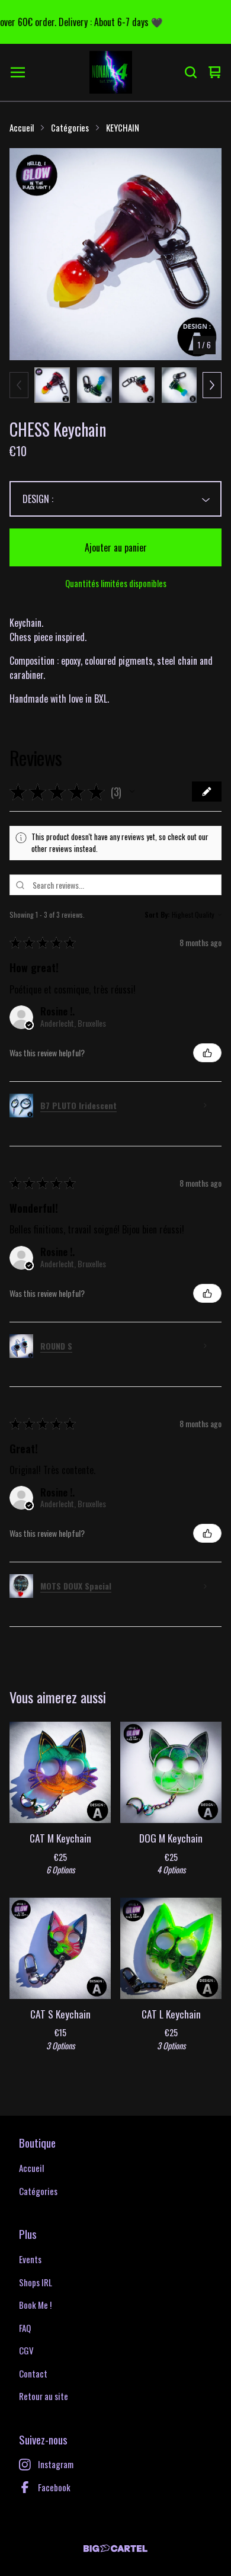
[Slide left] (19, 385)
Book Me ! (35, 2305)
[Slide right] (212, 385)
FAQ (25, 2328)
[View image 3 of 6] (137, 385)
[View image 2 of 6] (95, 385)
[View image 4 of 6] (179, 385)
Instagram (56, 2464)
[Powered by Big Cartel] (115, 2548)
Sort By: (157, 914)
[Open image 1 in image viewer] (115, 254)
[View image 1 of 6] (52, 385)
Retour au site (44, 2396)
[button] (132, 792)
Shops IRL (36, 2282)
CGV (26, 2350)
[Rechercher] (191, 72)
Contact (33, 2373)
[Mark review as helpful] (207, 1053)
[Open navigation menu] (18, 72)
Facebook (54, 2487)
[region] (115, 22)
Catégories (70, 127)
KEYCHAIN (123, 127)
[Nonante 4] (111, 72)
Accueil (22, 127)
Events (30, 2259)
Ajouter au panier (116, 547)
